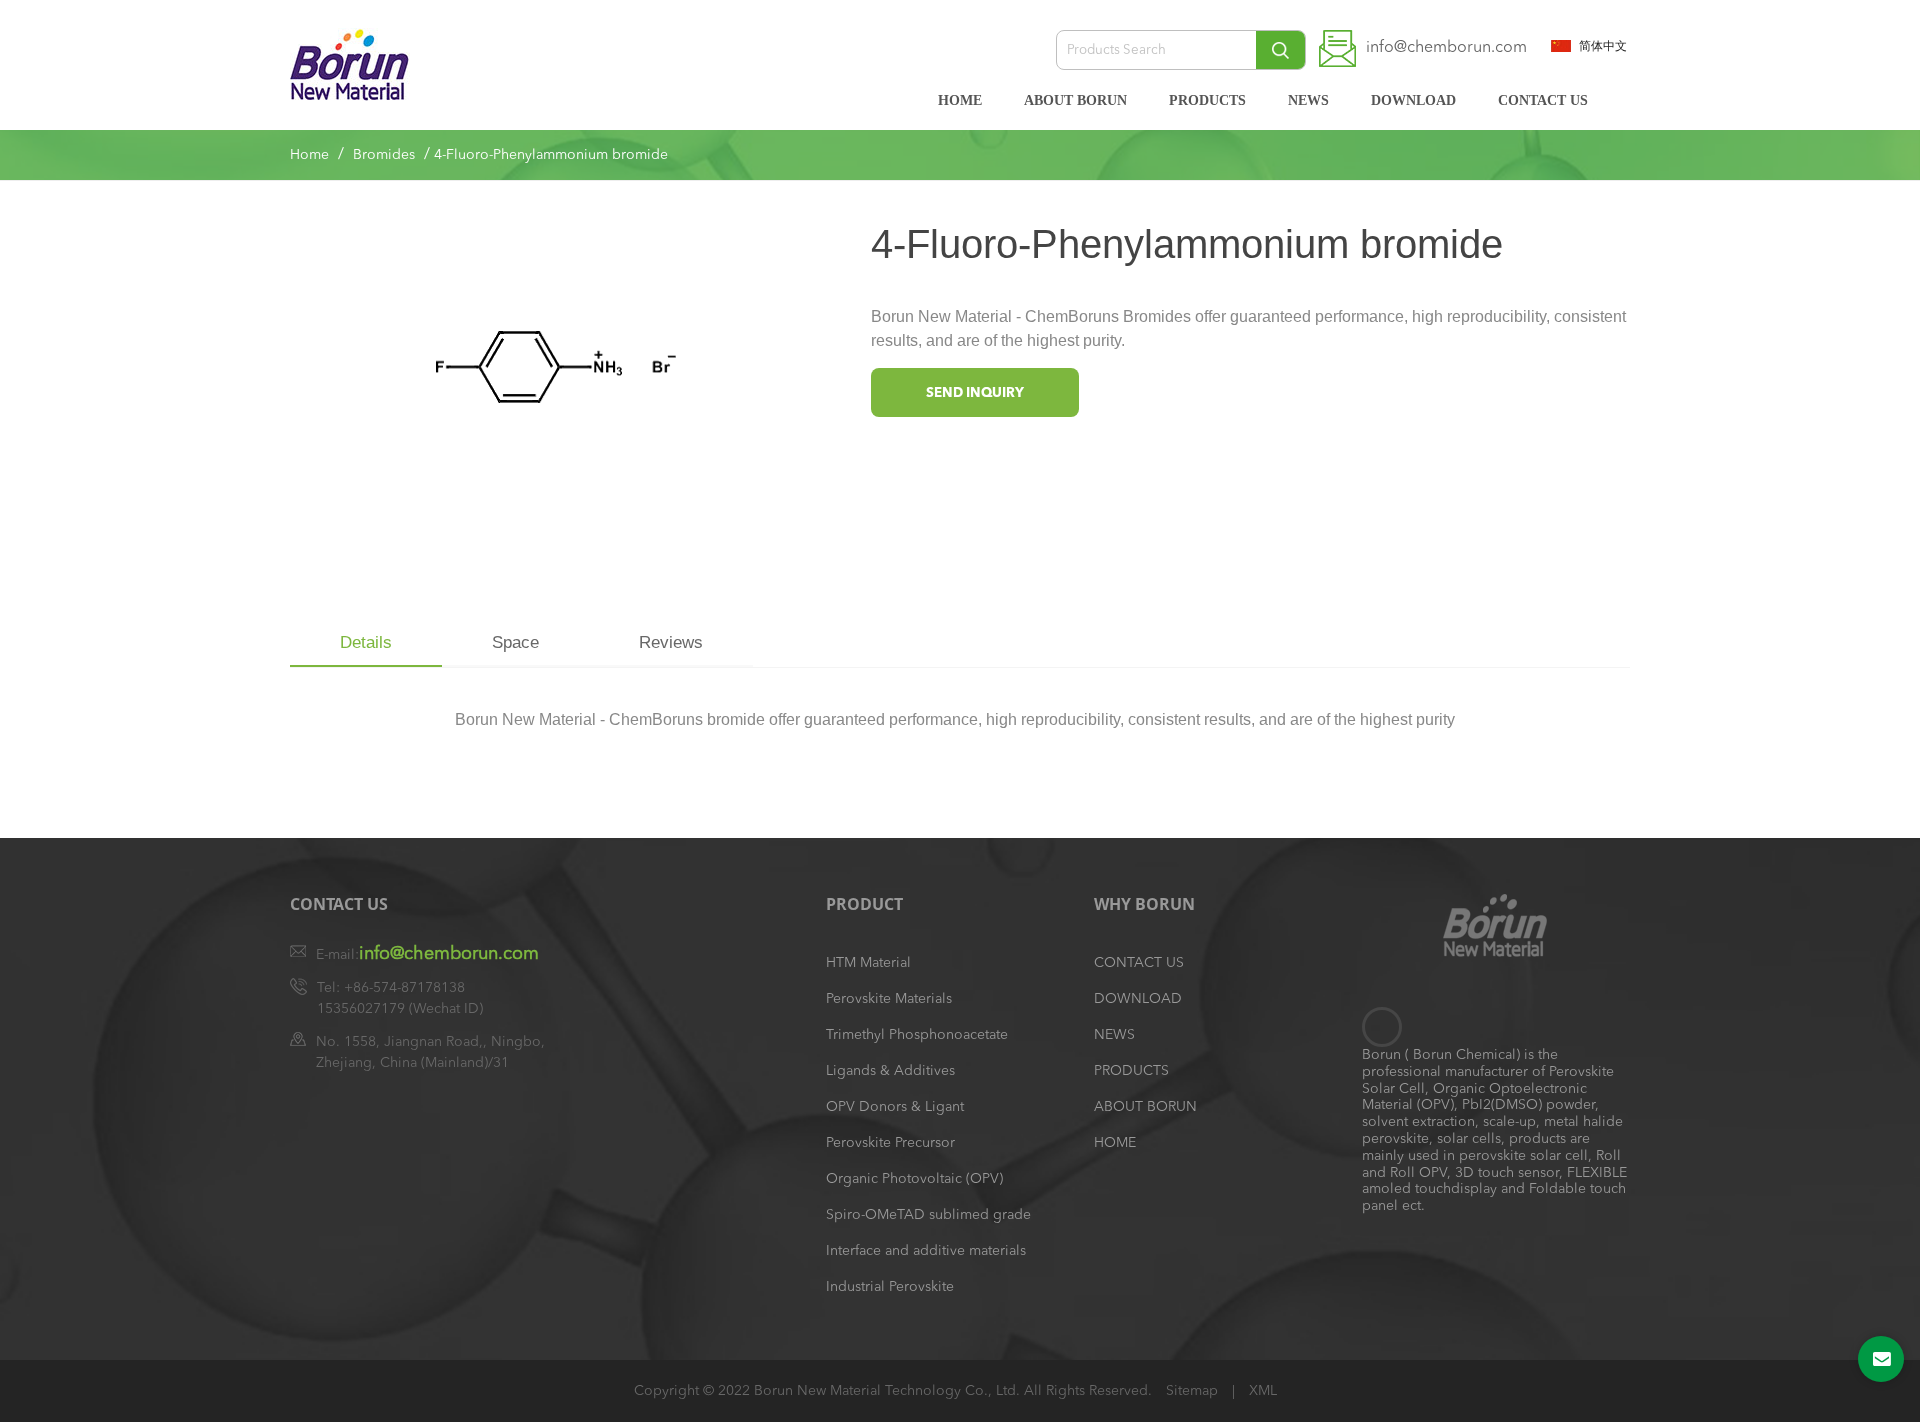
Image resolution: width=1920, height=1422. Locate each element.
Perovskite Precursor (890, 1143)
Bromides (384, 155)
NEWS (1308, 100)
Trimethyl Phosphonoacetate (917, 1035)
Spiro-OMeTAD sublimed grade (928, 1215)
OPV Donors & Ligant (895, 1107)
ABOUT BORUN (1075, 100)
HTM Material (868, 963)
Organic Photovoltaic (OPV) (914, 1179)
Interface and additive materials (926, 1251)
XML (1263, 1391)
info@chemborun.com (1446, 48)
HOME (960, 100)
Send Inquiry (975, 393)
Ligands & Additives (890, 1071)
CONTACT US (1543, 100)
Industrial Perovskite (890, 1287)
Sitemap (1194, 1391)
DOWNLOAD (1413, 100)
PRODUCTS (1207, 100)
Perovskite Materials (889, 999)
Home (309, 155)
